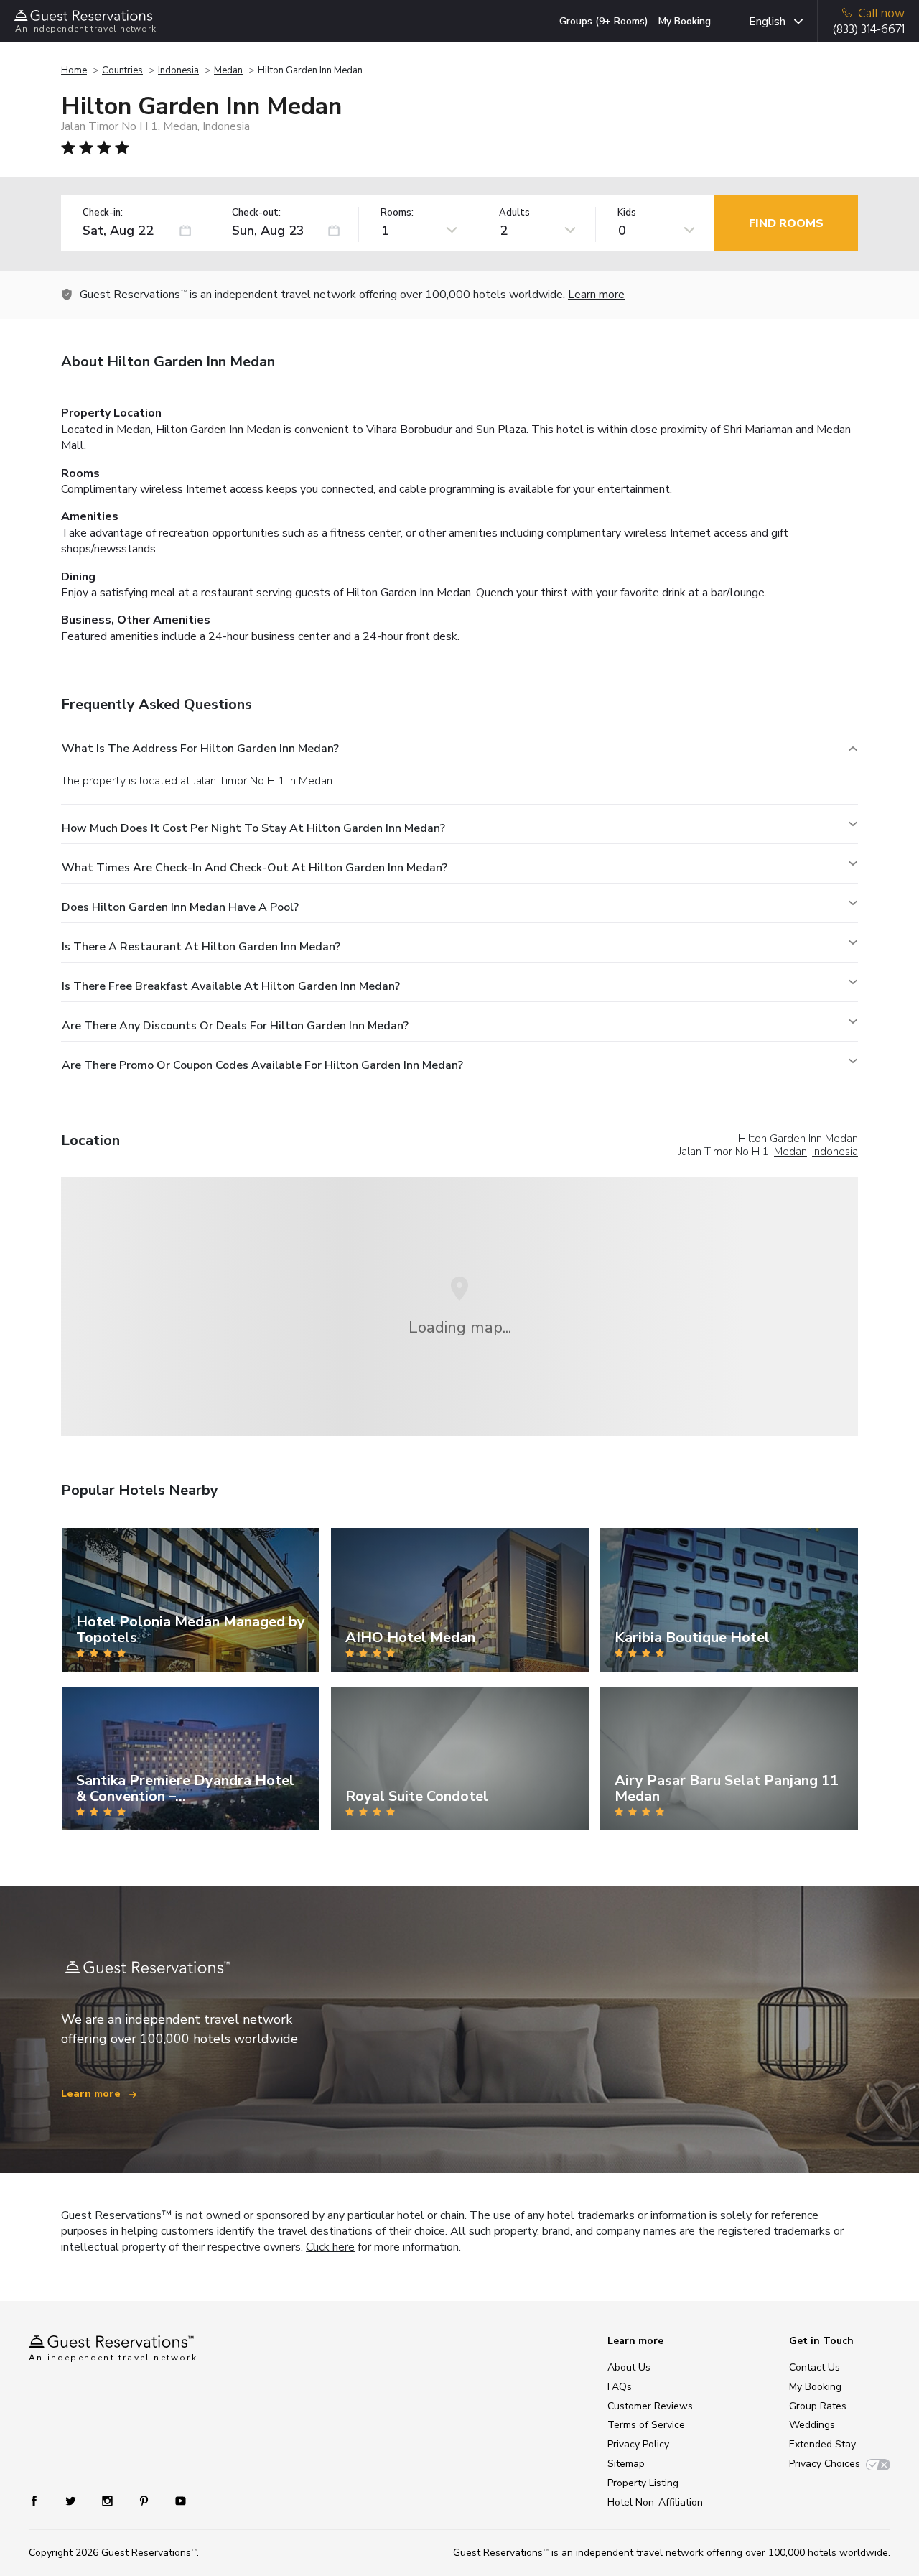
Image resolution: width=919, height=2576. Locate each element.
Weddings (812, 2425)
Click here (330, 2247)
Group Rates (818, 2406)
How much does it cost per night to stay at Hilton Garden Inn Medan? (253, 828)
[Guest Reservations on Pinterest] (145, 2500)
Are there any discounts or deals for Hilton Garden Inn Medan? (235, 1026)
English (767, 22)
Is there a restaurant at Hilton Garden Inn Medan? (201, 947)
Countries (122, 70)
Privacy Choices (825, 2464)
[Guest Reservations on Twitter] (72, 2500)
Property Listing (643, 2483)
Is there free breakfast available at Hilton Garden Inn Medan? (231, 986)
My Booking (685, 21)
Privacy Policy (638, 2444)
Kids (627, 213)
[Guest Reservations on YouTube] (175, 2500)
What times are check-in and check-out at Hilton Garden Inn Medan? (255, 868)
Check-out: (256, 213)
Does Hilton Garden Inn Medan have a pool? (180, 907)
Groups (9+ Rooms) (604, 21)
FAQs (620, 2387)
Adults (514, 213)
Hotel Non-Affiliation (655, 2502)
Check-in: (103, 213)
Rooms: (397, 213)
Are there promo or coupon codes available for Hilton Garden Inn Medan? (262, 1065)
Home (74, 70)
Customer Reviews (650, 2406)
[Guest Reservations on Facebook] (41, 2500)
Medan (228, 70)
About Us (629, 2367)
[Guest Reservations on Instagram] (109, 2500)
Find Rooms (786, 223)
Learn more (596, 295)
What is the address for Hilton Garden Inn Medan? (200, 749)
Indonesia (178, 70)
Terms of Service (646, 2425)
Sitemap (626, 2464)
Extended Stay (822, 2444)
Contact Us (815, 2367)
